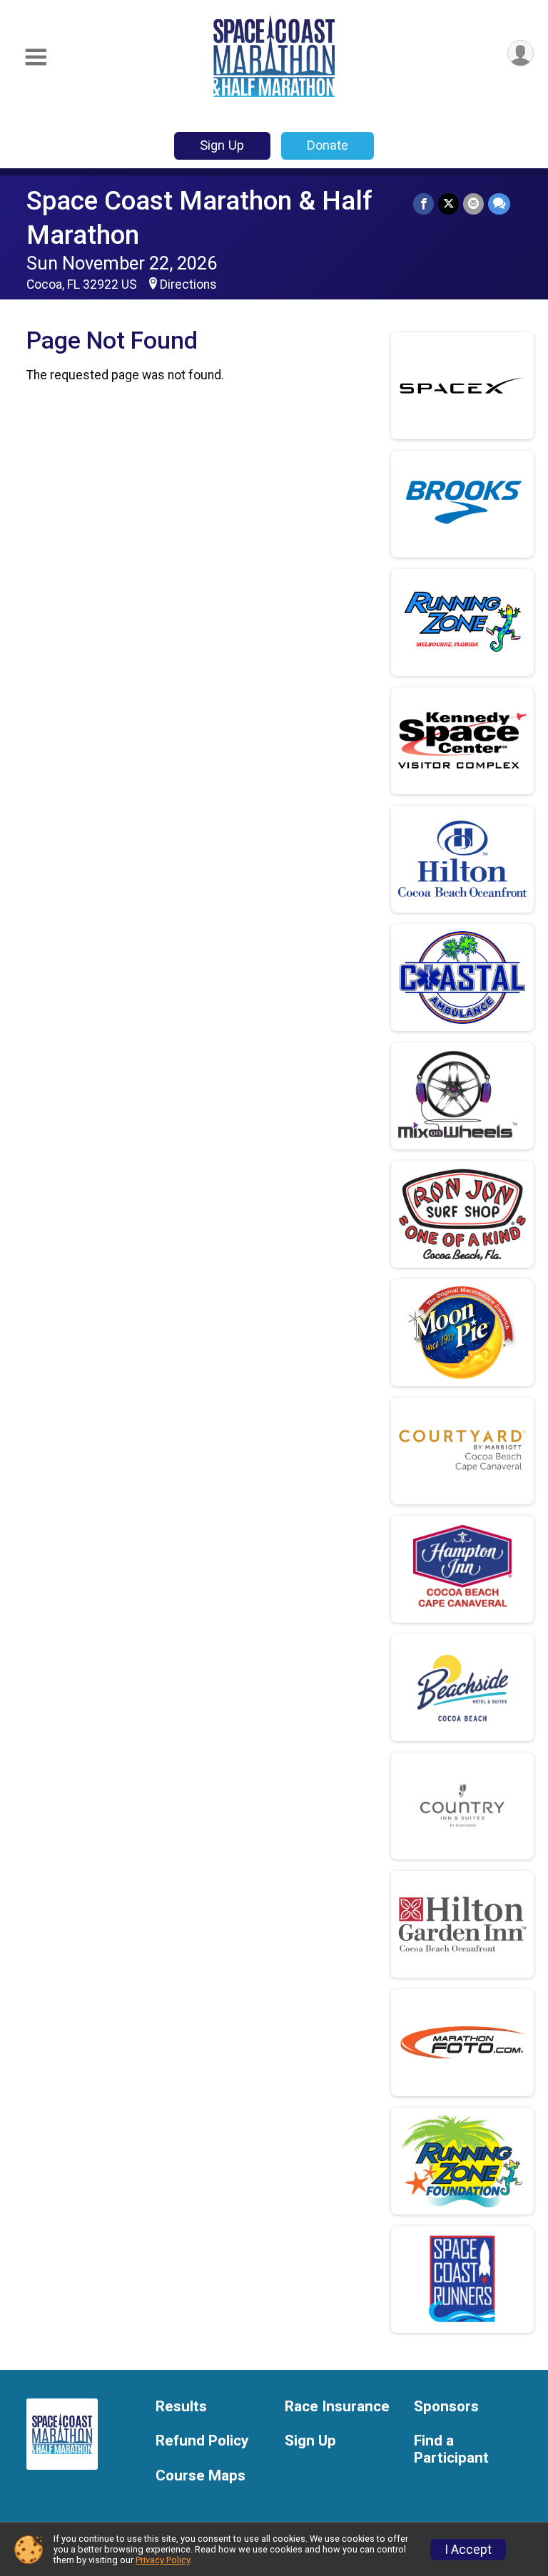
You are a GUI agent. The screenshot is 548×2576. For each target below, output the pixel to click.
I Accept (468, 2550)
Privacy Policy (163, 2560)
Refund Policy (202, 2441)
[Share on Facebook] (423, 204)
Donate (328, 145)
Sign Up (222, 145)
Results (181, 2407)
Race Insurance (337, 2407)
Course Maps (201, 2476)
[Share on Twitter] (448, 204)
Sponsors (446, 2407)
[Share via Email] (473, 204)
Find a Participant (451, 2449)
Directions (188, 284)
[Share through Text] (499, 204)
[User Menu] (521, 53)
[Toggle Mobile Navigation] (36, 57)
